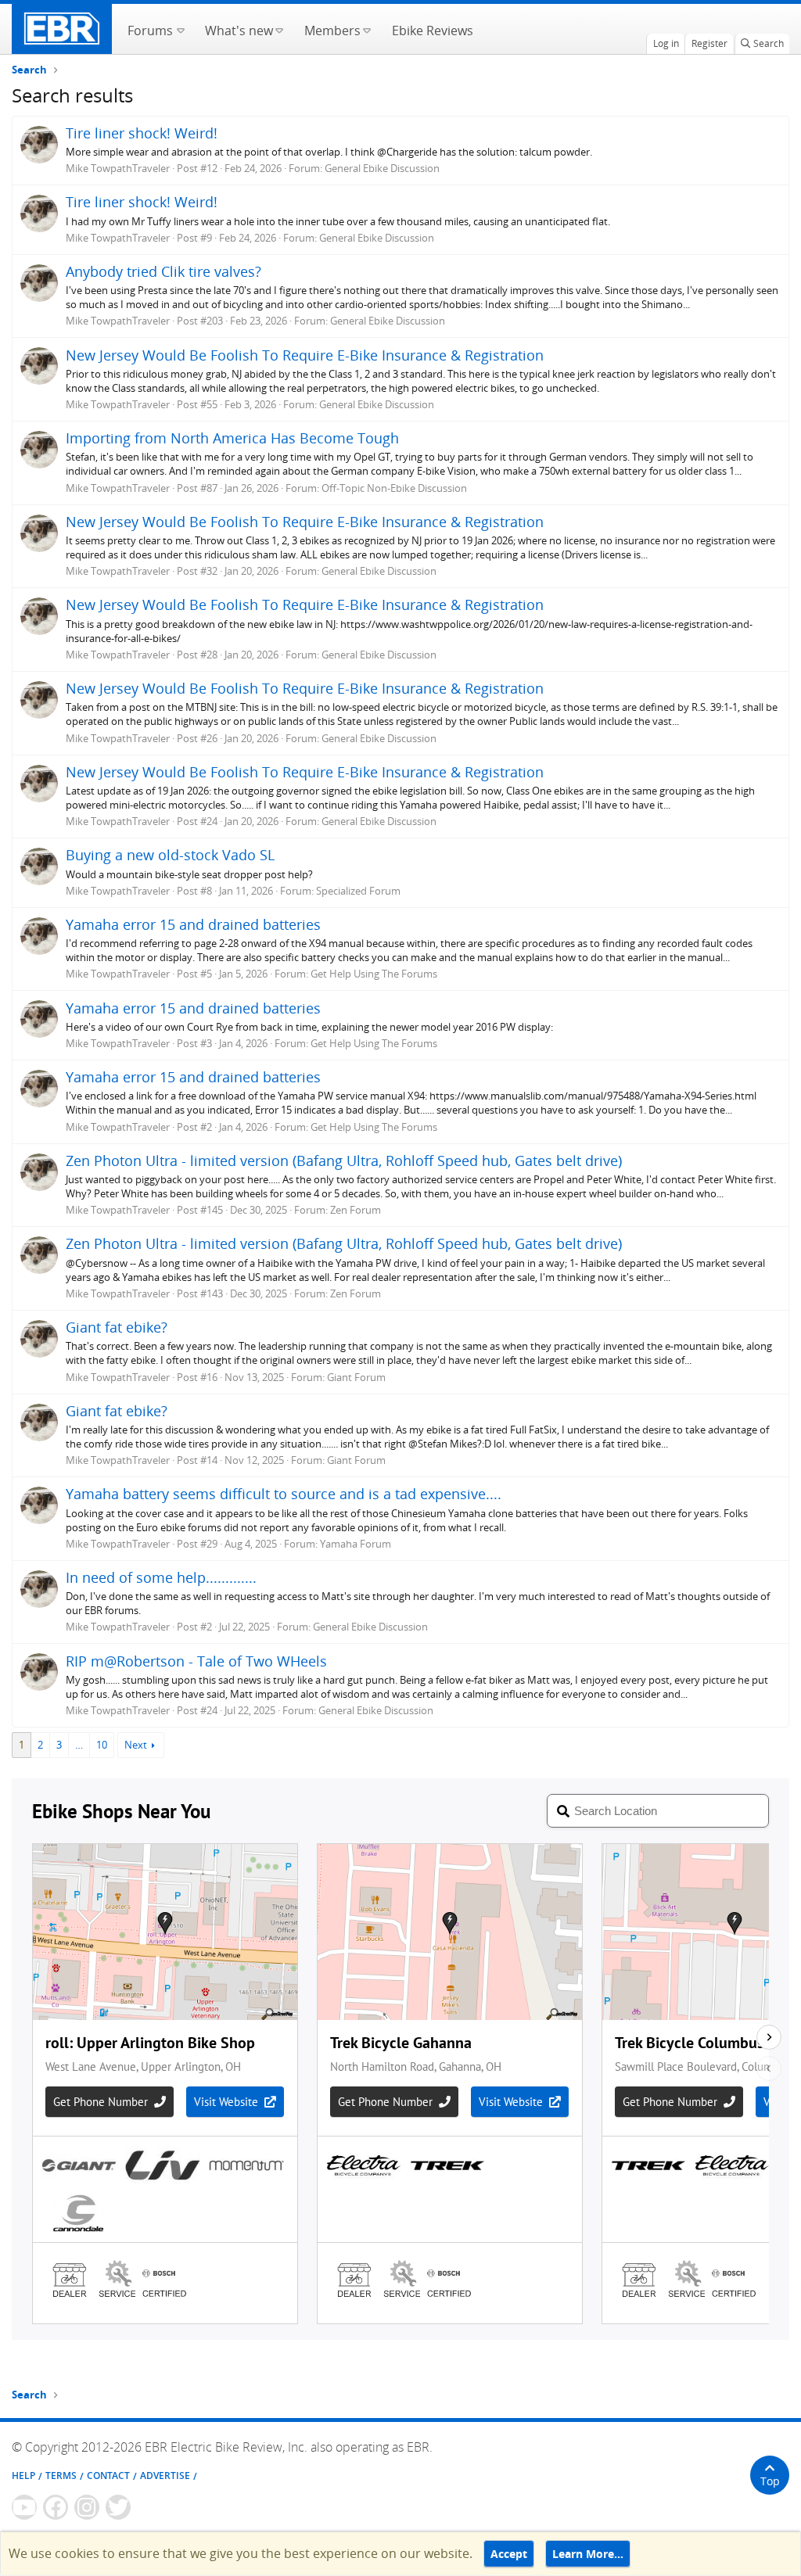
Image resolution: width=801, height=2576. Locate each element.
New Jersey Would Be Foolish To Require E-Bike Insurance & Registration (305, 355)
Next (136, 1745)
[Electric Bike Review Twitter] (118, 2507)
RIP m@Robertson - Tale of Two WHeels (196, 1661)
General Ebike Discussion (382, 168)
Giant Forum (356, 1377)
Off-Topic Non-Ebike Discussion (394, 488)
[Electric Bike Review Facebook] (56, 2507)
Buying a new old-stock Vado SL (170, 855)
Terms (61, 2476)
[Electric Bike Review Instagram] (87, 2507)
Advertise (165, 2476)
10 (102, 1745)
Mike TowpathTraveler (118, 168)
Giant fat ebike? (117, 1327)
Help (23, 2476)
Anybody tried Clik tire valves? (163, 271)
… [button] (79, 1745)
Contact (108, 2476)
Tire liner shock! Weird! (142, 133)
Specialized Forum (358, 891)
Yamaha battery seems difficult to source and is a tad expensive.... (284, 1494)
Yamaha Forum (356, 1544)
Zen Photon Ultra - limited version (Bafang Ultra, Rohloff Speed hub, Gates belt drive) (344, 1161)
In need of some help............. (161, 1577)
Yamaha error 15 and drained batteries (193, 924)
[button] (180, 29)
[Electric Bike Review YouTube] (24, 2507)
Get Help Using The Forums (374, 974)
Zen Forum (356, 1210)
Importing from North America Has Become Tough (232, 438)
